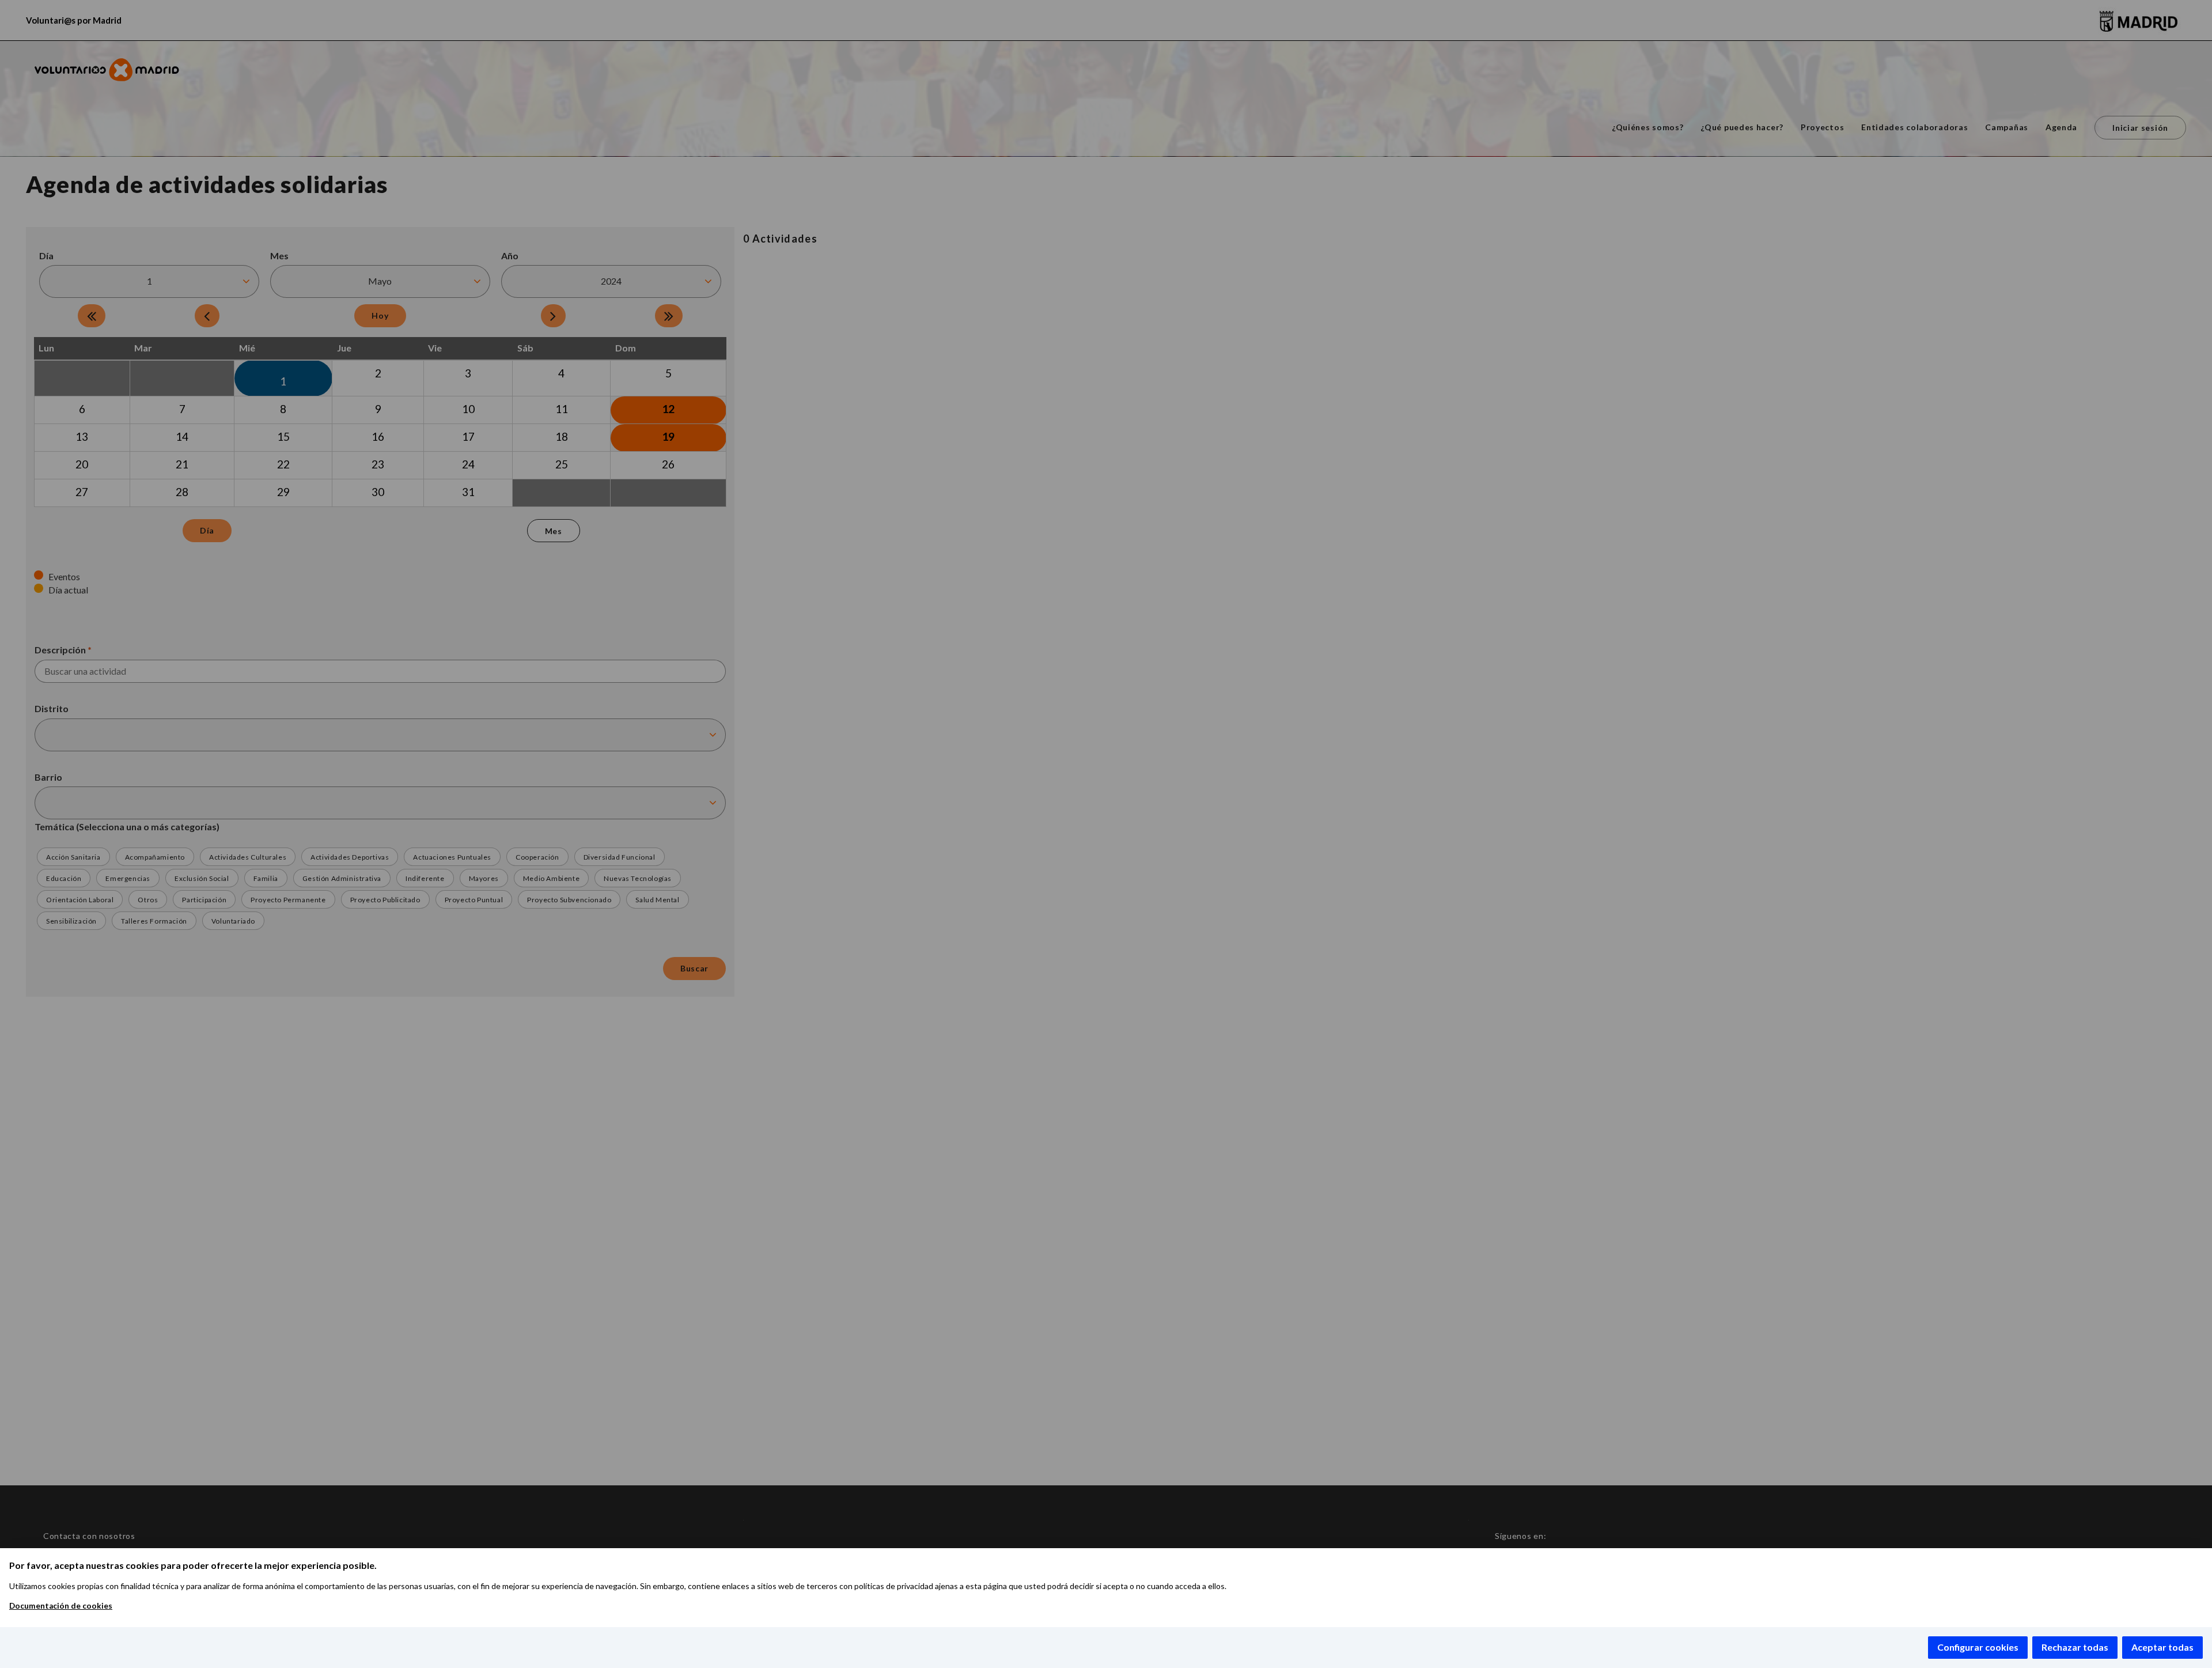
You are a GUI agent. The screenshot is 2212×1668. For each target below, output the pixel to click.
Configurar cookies (1978, 1647)
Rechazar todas (2075, 1647)
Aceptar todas (2162, 1647)
